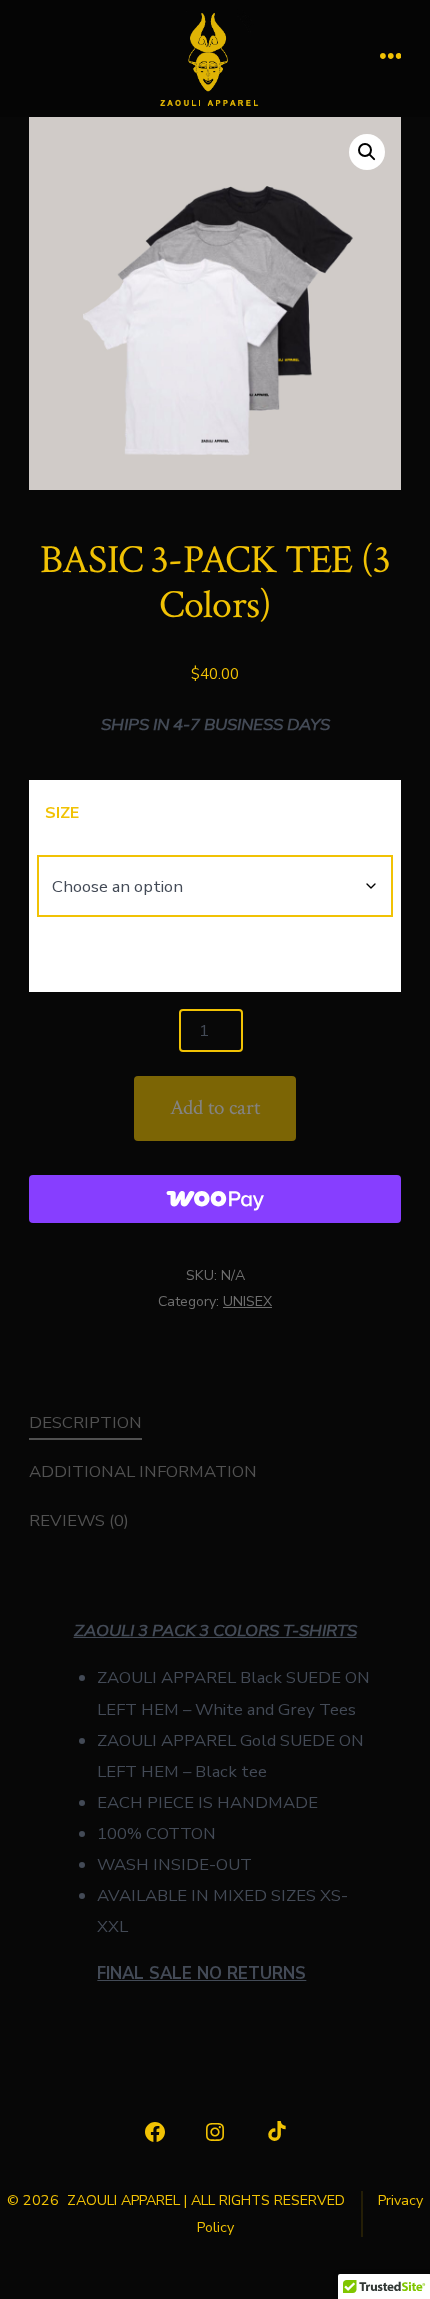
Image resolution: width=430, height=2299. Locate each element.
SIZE (62, 813)
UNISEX (247, 1301)
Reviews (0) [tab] (79, 1520)
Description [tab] (85, 1422)
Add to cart (215, 1107)
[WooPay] (215, 1199)
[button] (367, 152)
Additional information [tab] (143, 1471)
